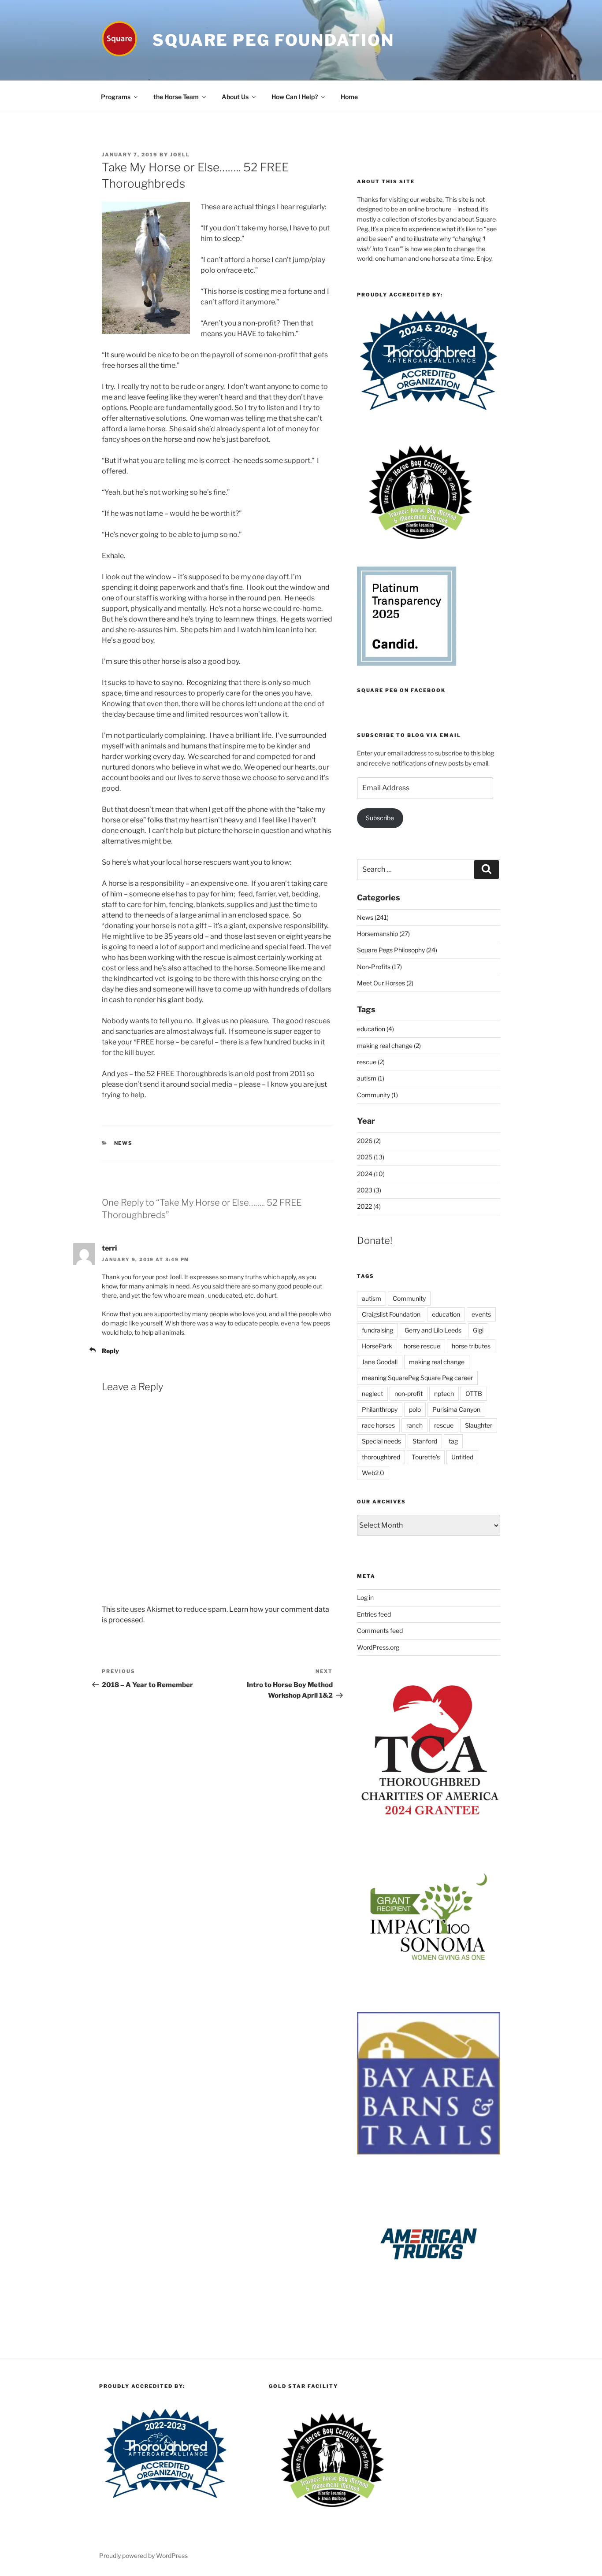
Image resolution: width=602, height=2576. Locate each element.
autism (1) (371, 1078)
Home (349, 97)
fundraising (377, 1330)
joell (180, 155)
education (446, 1314)
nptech (444, 1393)
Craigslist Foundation (391, 1314)
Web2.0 (373, 1473)
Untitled (462, 1457)
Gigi (478, 1330)
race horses (378, 1425)
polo (415, 1409)
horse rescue (422, 1346)
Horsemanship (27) (383, 934)
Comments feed (380, 1630)
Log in (365, 1597)
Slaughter (479, 1425)
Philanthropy (380, 1409)
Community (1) (377, 1095)
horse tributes (471, 1346)
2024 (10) (371, 1174)
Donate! (375, 1240)
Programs (116, 97)
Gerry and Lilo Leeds (433, 1330)
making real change (437, 1362)
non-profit (409, 1393)
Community (409, 1298)
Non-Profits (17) (379, 967)
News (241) (373, 917)
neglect (372, 1393)
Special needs (381, 1441)
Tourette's (426, 1457)
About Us (235, 97)
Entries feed (374, 1614)
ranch (414, 1425)
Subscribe (380, 818)
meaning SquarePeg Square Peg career (417, 1378)
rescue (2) (371, 1062)
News (124, 1143)
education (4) (375, 1029)
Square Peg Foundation (273, 40)
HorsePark (377, 1346)
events (481, 1314)
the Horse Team (176, 97)
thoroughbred (381, 1457)
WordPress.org (378, 1647)
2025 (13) (371, 1157)
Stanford (425, 1441)
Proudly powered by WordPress (143, 2556)
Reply (110, 1351)
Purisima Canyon (456, 1409)
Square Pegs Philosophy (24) (397, 950)
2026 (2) (369, 1141)
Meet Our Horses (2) (385, 983)
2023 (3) (369, 1190)
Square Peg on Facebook (401, 690)
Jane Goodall (380, 1362)
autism (372, 1298)
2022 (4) (369, 1206)
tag (453, 1441)
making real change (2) (389, 1046)
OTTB (474, 1393)
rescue (444, 1425)
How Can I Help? (295, 97)
